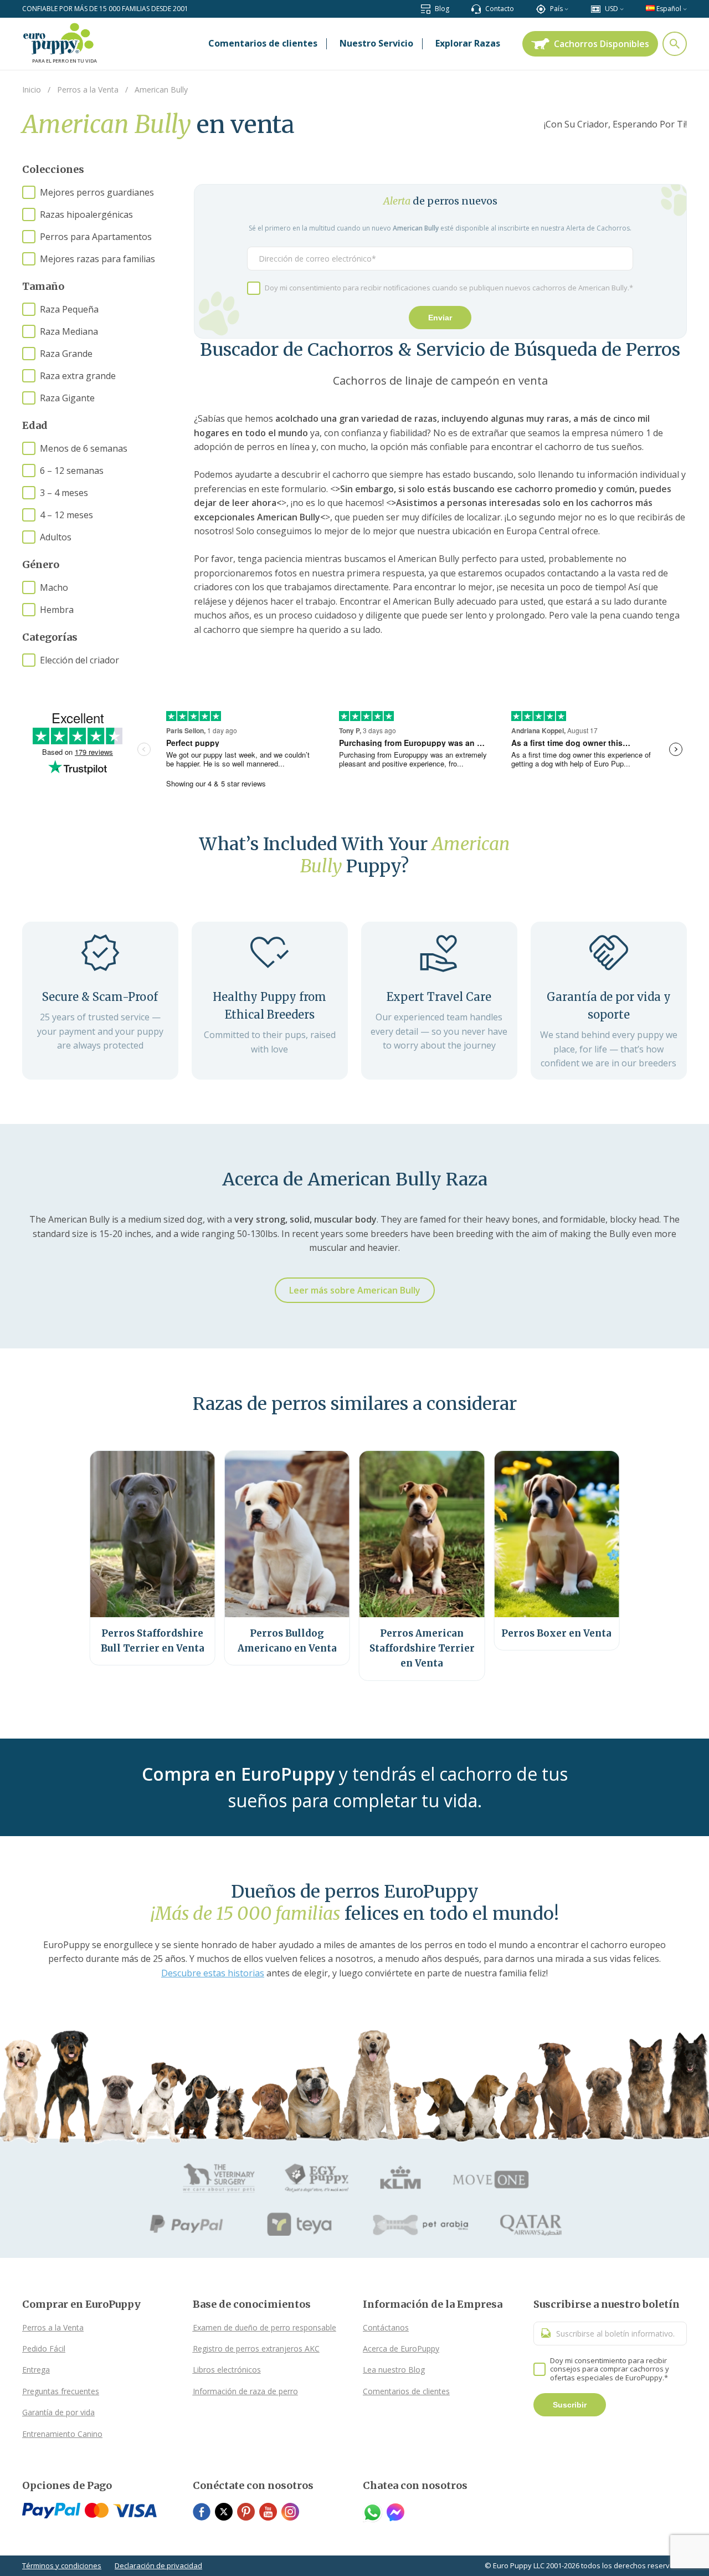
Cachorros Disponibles (602, 44)
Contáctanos (386, 2327)
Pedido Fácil (44, 2348)
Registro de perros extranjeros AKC (256, 2348)
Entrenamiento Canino (62, 2434)
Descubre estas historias (213, 1973)
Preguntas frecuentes (61, 2391)
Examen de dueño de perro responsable (264, 2327)
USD (612, 9)
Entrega (36, 2370)
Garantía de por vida (58, 2412)
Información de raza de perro (245, 2391)
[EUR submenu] (622, 9)
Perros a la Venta (53, 2327)
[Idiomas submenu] (685, 9)
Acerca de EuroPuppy (401, 2348)
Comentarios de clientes (406, 2391)
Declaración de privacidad (158, 2565)
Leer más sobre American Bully (355, 1290)
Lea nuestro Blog (394, 2370)
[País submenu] (566, 9)
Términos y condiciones (62, 2565)
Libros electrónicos (227, 2370)
